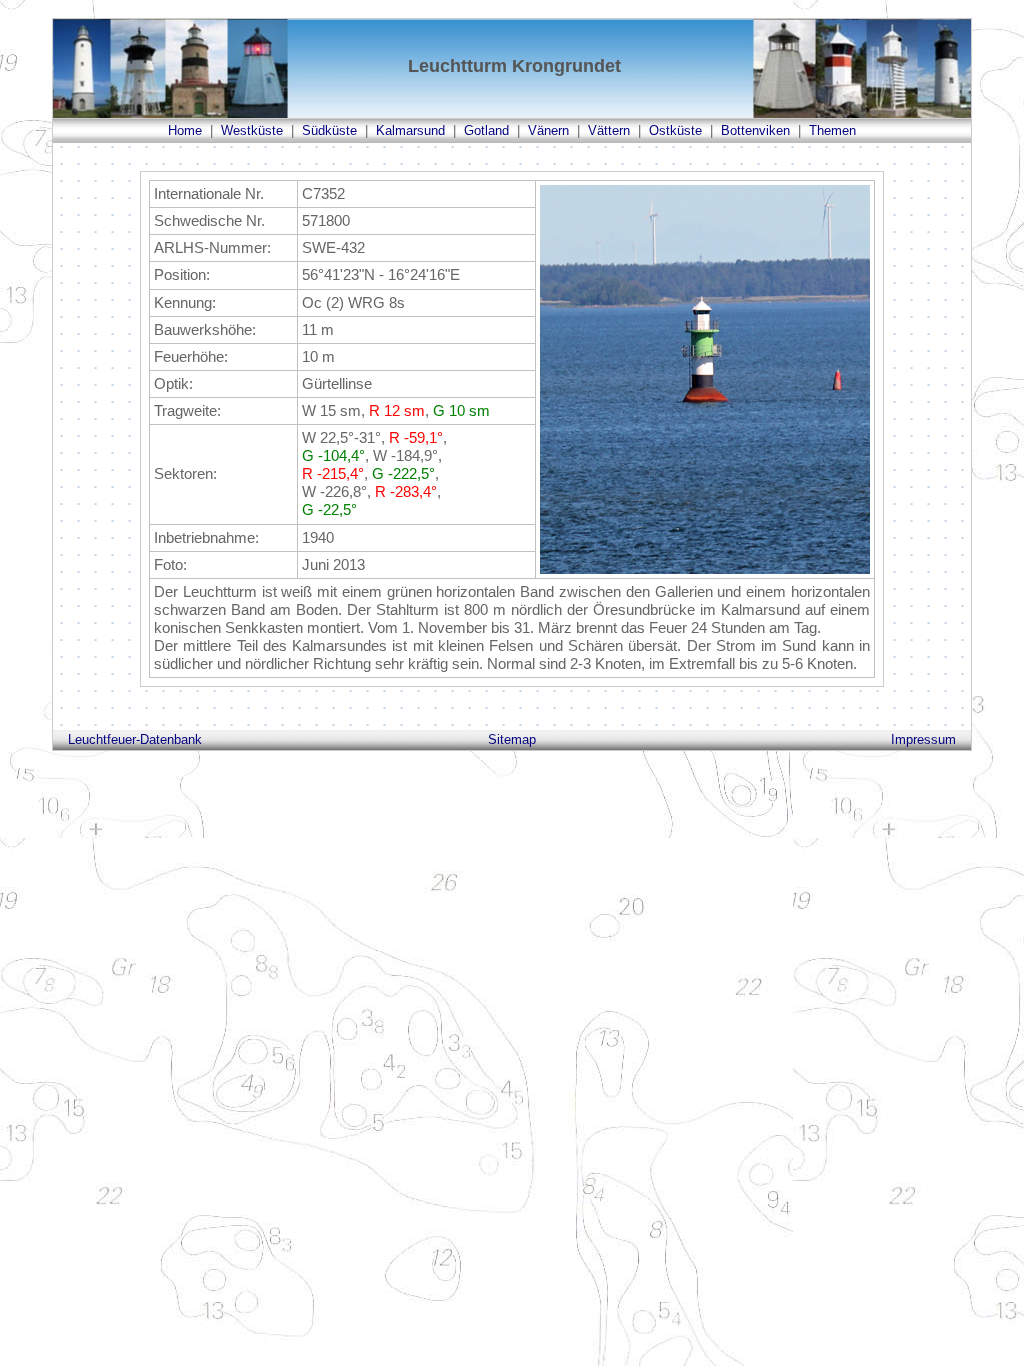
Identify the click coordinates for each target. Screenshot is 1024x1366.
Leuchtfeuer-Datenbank (135, 739)
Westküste (252, 130)
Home (185, 130)
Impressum (923, 739)
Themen (832, 130)
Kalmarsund (410, 130)
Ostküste (675, 130)
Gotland (486, 130)
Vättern (609, 130)
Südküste (329, 130)
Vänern (548, 130)
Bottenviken (755, 130)
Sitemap (512, 739)
